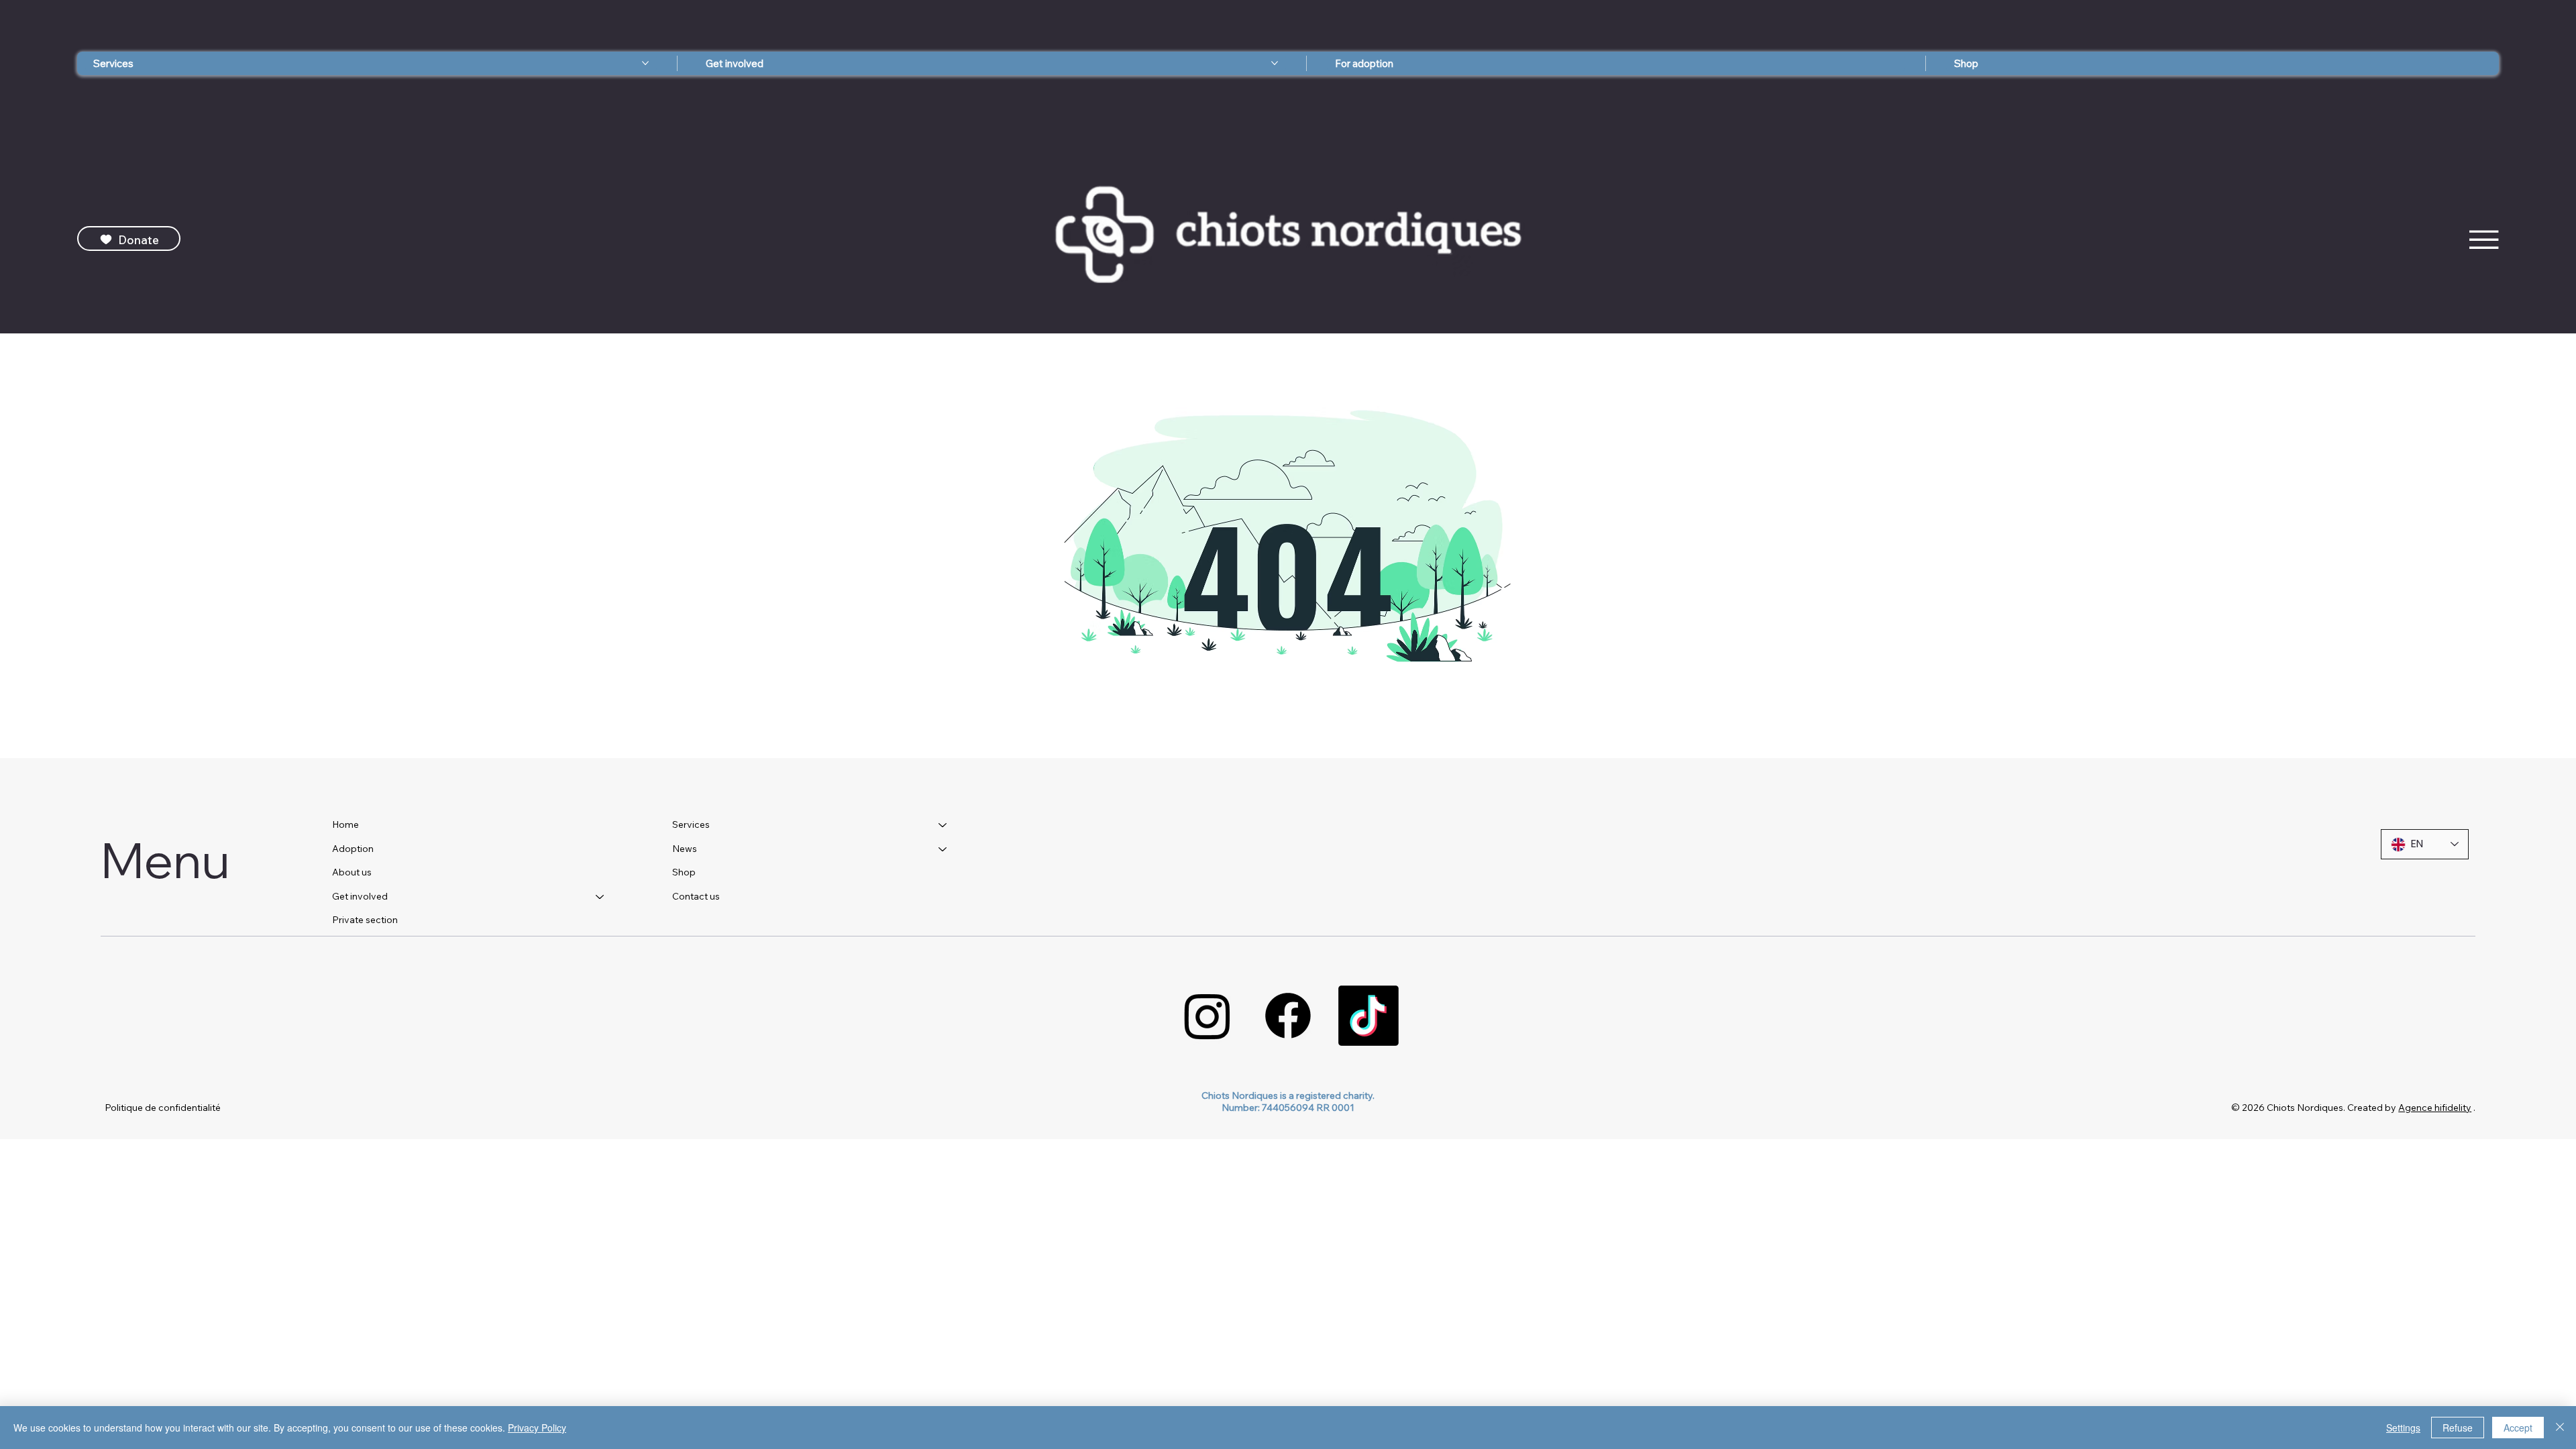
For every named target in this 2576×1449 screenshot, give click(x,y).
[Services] (943, 825)
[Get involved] (600, 897)
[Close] (2560, 1428)
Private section (365, 920)
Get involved (360, 896)
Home (345, 824)
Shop (684, 872)
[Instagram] (1207, 1016)
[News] (943, 849)
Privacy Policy (537, 1428)
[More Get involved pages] (1275, 63)
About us (352, 872)
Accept (2518, 1428)
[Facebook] (1288, 1016)
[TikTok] (1368, 1016)
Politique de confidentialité (163, 1108)
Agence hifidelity (2435, 1108)
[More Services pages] (645, 63)
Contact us (696, 896)
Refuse (2458, 1428)
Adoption (353, 849)
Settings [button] (2403, 1428)
